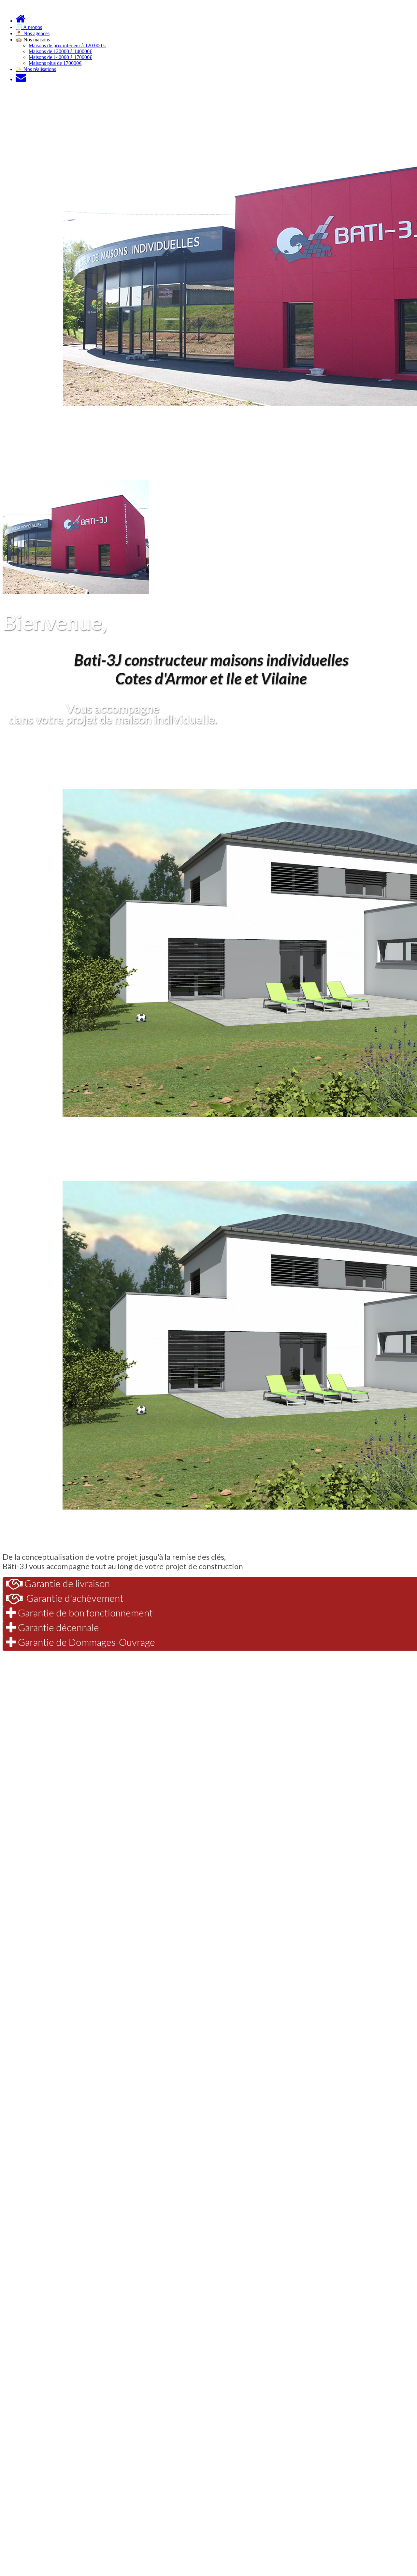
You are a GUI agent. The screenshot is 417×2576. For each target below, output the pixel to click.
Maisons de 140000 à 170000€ (60, 57)
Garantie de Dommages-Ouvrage (86, 1642)
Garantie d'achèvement (73, 1598)
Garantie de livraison (66, 1583)
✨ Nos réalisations (36, 69)
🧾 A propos (29, 27)
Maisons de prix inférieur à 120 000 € (67, 45)
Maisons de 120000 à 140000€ (60, 51)
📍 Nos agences (33, 33)
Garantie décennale (58, 1627)
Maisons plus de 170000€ (55, 63)
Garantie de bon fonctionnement (84, 1613)
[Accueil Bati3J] (21, 21)
